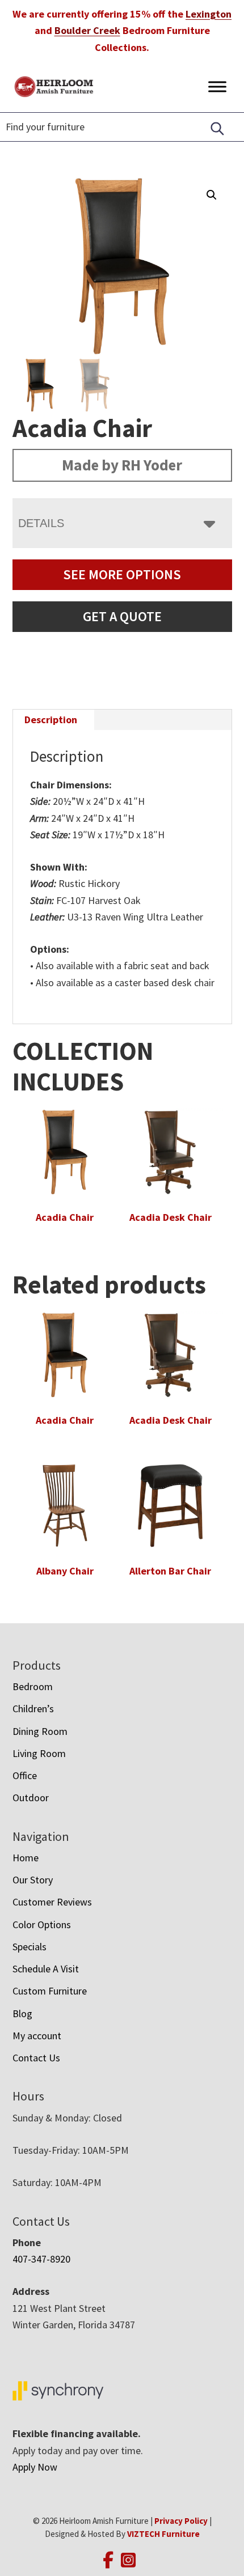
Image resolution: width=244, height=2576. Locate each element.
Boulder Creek (87, 30)
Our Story (33, 1880)
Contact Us (36, 2058)
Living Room (39, 1753)
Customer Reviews (52, 1902)
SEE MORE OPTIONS (122, 574)
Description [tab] (51, 720)
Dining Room (40, 1731)
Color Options (42, 1924)
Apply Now (35, 2467)
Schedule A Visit (46, 1969)
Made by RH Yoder (122, 465)
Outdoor (31, 1798)
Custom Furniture (50, 1991)
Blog (22, 2013)
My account (37, 2036)
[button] (212, 195)
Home (26, 1858)
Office (25, 1775)
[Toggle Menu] (217, 86)
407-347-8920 (41, 2259)
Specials (30, 1947)
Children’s (33, 1709)
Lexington (209, 14)
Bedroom (33, 1686)
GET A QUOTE (122, 616)
